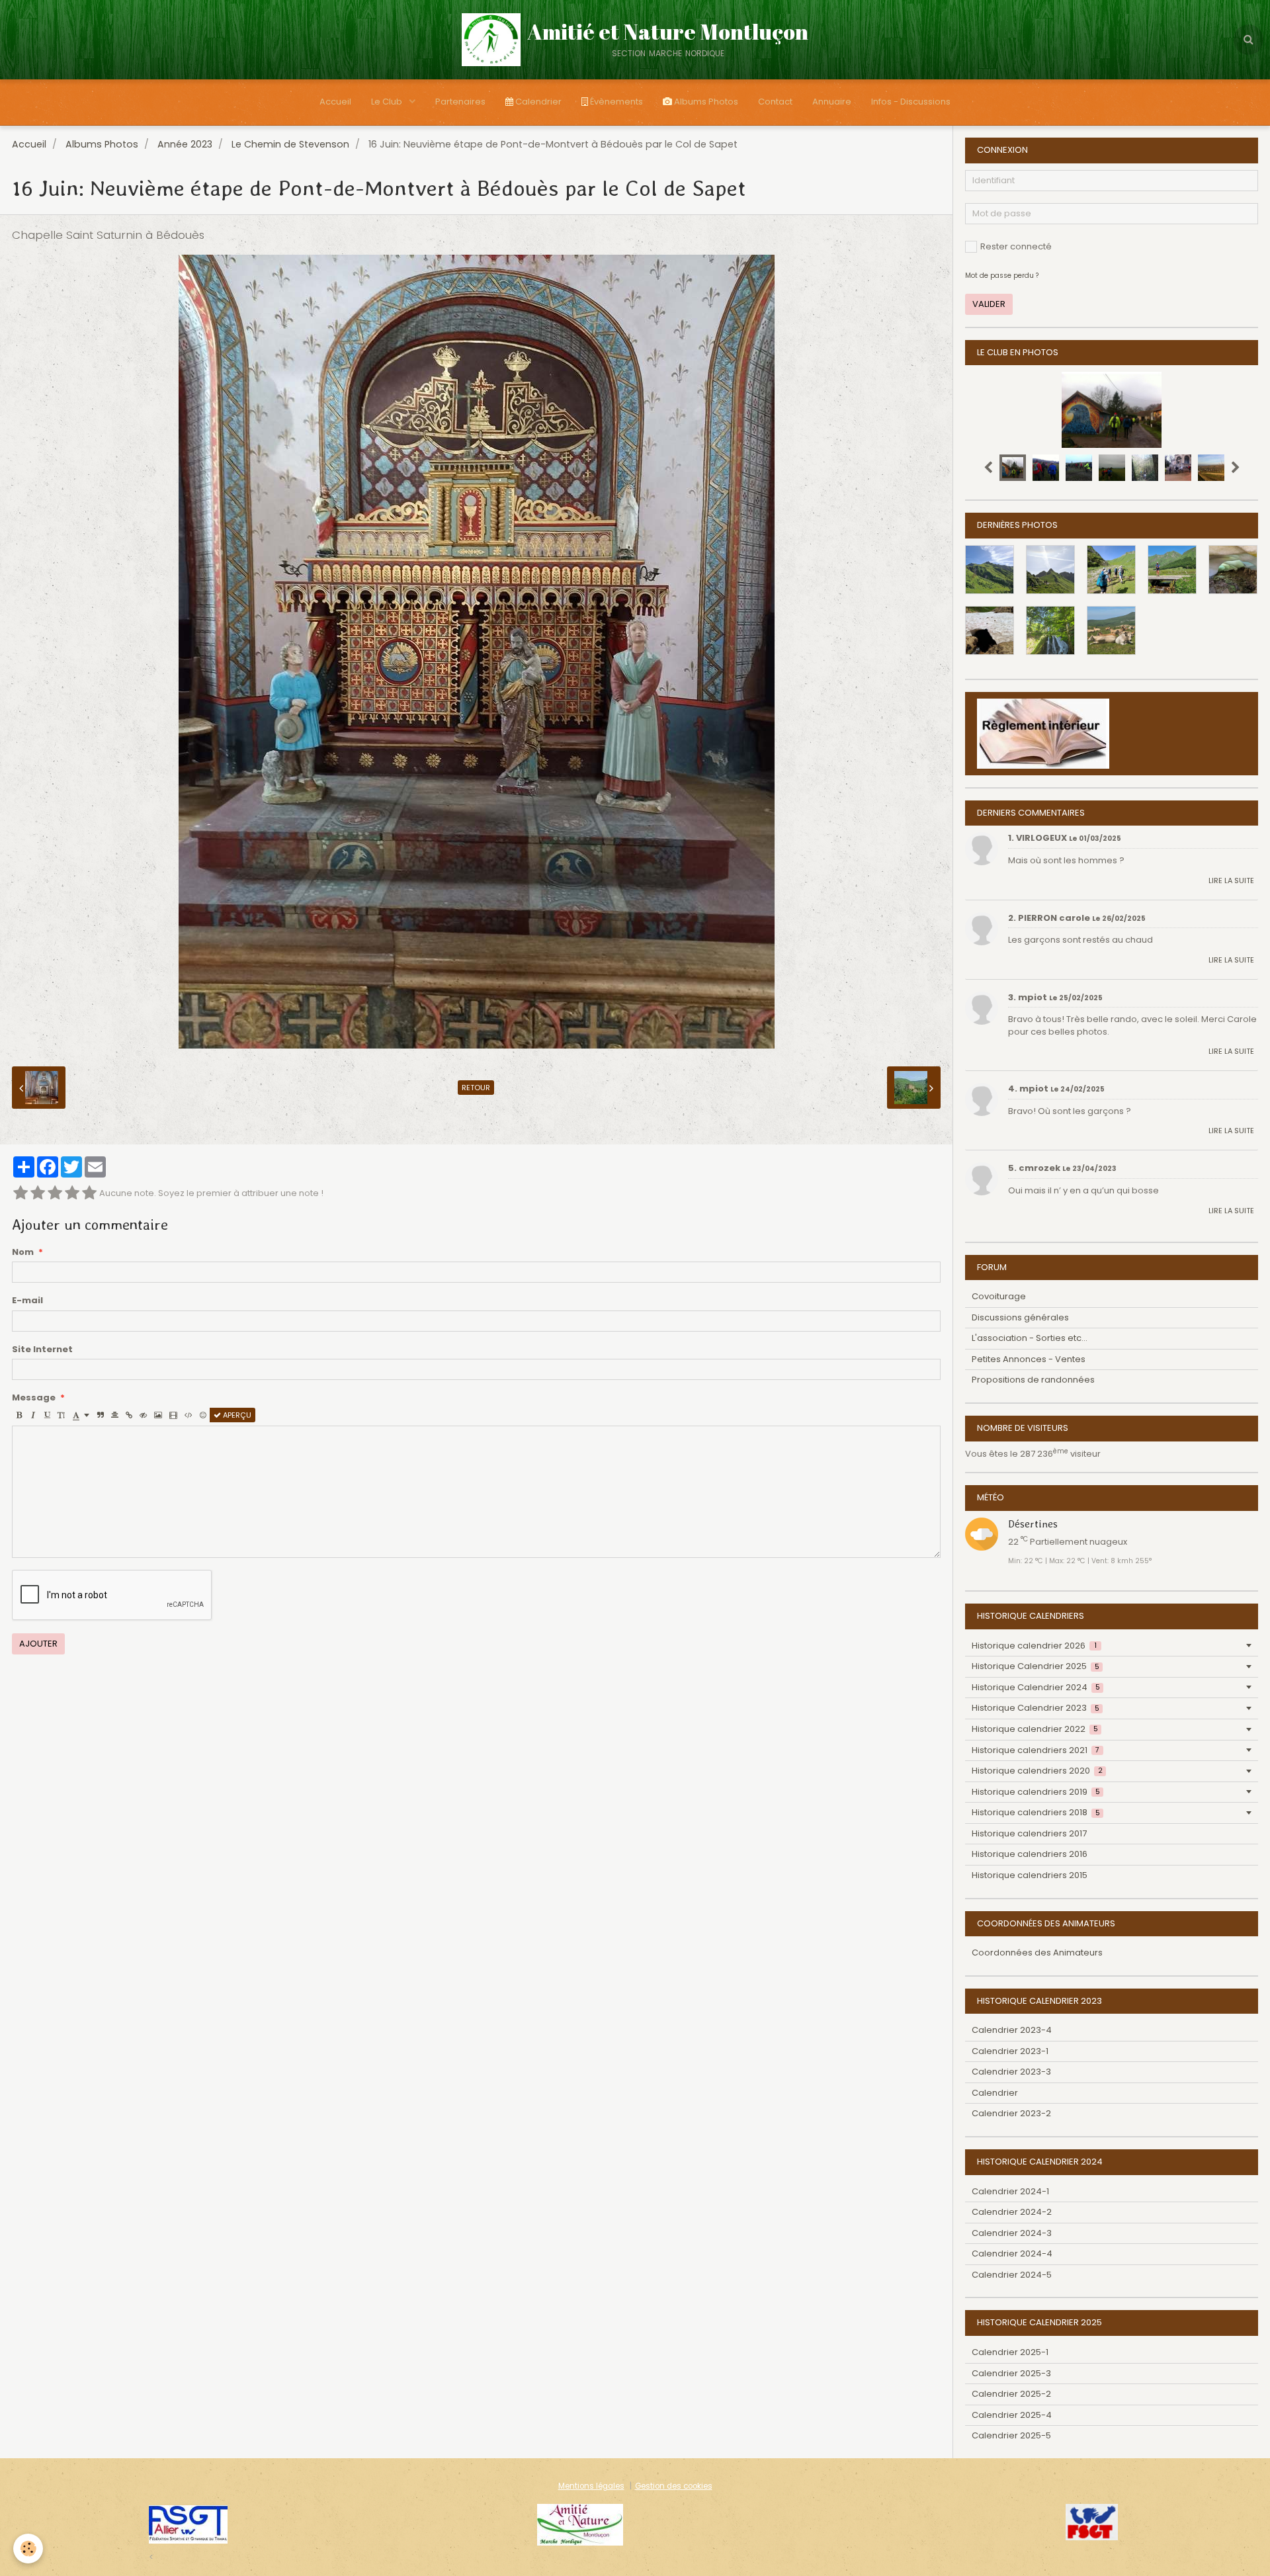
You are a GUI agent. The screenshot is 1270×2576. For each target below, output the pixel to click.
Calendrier (537, 102)
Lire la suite (1231, 880)
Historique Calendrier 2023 (1036, 1708)
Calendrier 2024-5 (1012, 2275)
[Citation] (101, 1415)
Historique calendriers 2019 (1036, 1792)
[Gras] (19, 1415)
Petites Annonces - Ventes (1029, 1359)
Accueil (335, 102)
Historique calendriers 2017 (1029, 1833)
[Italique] (33, 1415)
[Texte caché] (143, 1415)
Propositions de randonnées (1033, 1380)
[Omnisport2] (580, 2524)
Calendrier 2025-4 (1012, 2415)
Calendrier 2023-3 (1011, 2072)
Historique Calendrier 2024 (1036, 1687)
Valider (989, 304)
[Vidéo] (173, 1415)
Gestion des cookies (674, 2486)
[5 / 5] (89, 1194)
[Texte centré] (115, 1415)
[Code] (189, 1415)
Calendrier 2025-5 (1011, 2435)
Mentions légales (591, 2486)
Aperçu (236, 1415)
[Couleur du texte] (81, 1415)
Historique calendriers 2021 (1036, 1750)
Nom (23, 1252)
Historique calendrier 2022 (1035, 1729)
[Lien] (129, 1415)
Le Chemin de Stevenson (290, 144)
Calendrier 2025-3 (1011, 2373)
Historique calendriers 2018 (1036, 1812)
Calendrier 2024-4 (1012, 2254)
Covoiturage (999, 1296)
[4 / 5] (72, 1194)
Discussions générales (1020, 1317)
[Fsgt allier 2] (188, 2524)
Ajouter (38, 1644)
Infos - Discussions (911, 102)
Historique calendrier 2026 (1034, 1646)
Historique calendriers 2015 (1030, 1875)
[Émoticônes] (203, 1415)
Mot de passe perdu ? (1002, 276)
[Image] (158, 1415)
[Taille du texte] (61, 1415)
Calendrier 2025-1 (1010, 2352)
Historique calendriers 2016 (1030, 1854)
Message (34, 1398)
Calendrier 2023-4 (1012, 2030)
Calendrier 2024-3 (1012, 2233)
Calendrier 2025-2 (1011, 2394)
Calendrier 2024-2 (1012, 2212)
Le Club (388, 102)
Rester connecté (1016, 246)
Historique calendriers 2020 (1037, 1771)
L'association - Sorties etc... (1030, 1338)
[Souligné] (47, 1415)
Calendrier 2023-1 (1010, 2051)
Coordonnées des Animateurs (1037, 1953)
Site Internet (42, 1350)
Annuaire (832, 102)
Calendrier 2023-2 (1011, 2113)
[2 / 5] (38, 1194)
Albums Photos (705, 102)
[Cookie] (28, 2549)
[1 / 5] (21, 1194)
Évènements (615, 102)
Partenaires (460, 102)
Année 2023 (185, 144)
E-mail (27, 1301)
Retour (476, 1088)
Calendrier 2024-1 (1010, 2191)
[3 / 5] (55, 1194)
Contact (775, 102)
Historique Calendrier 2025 (1036, 1666)
